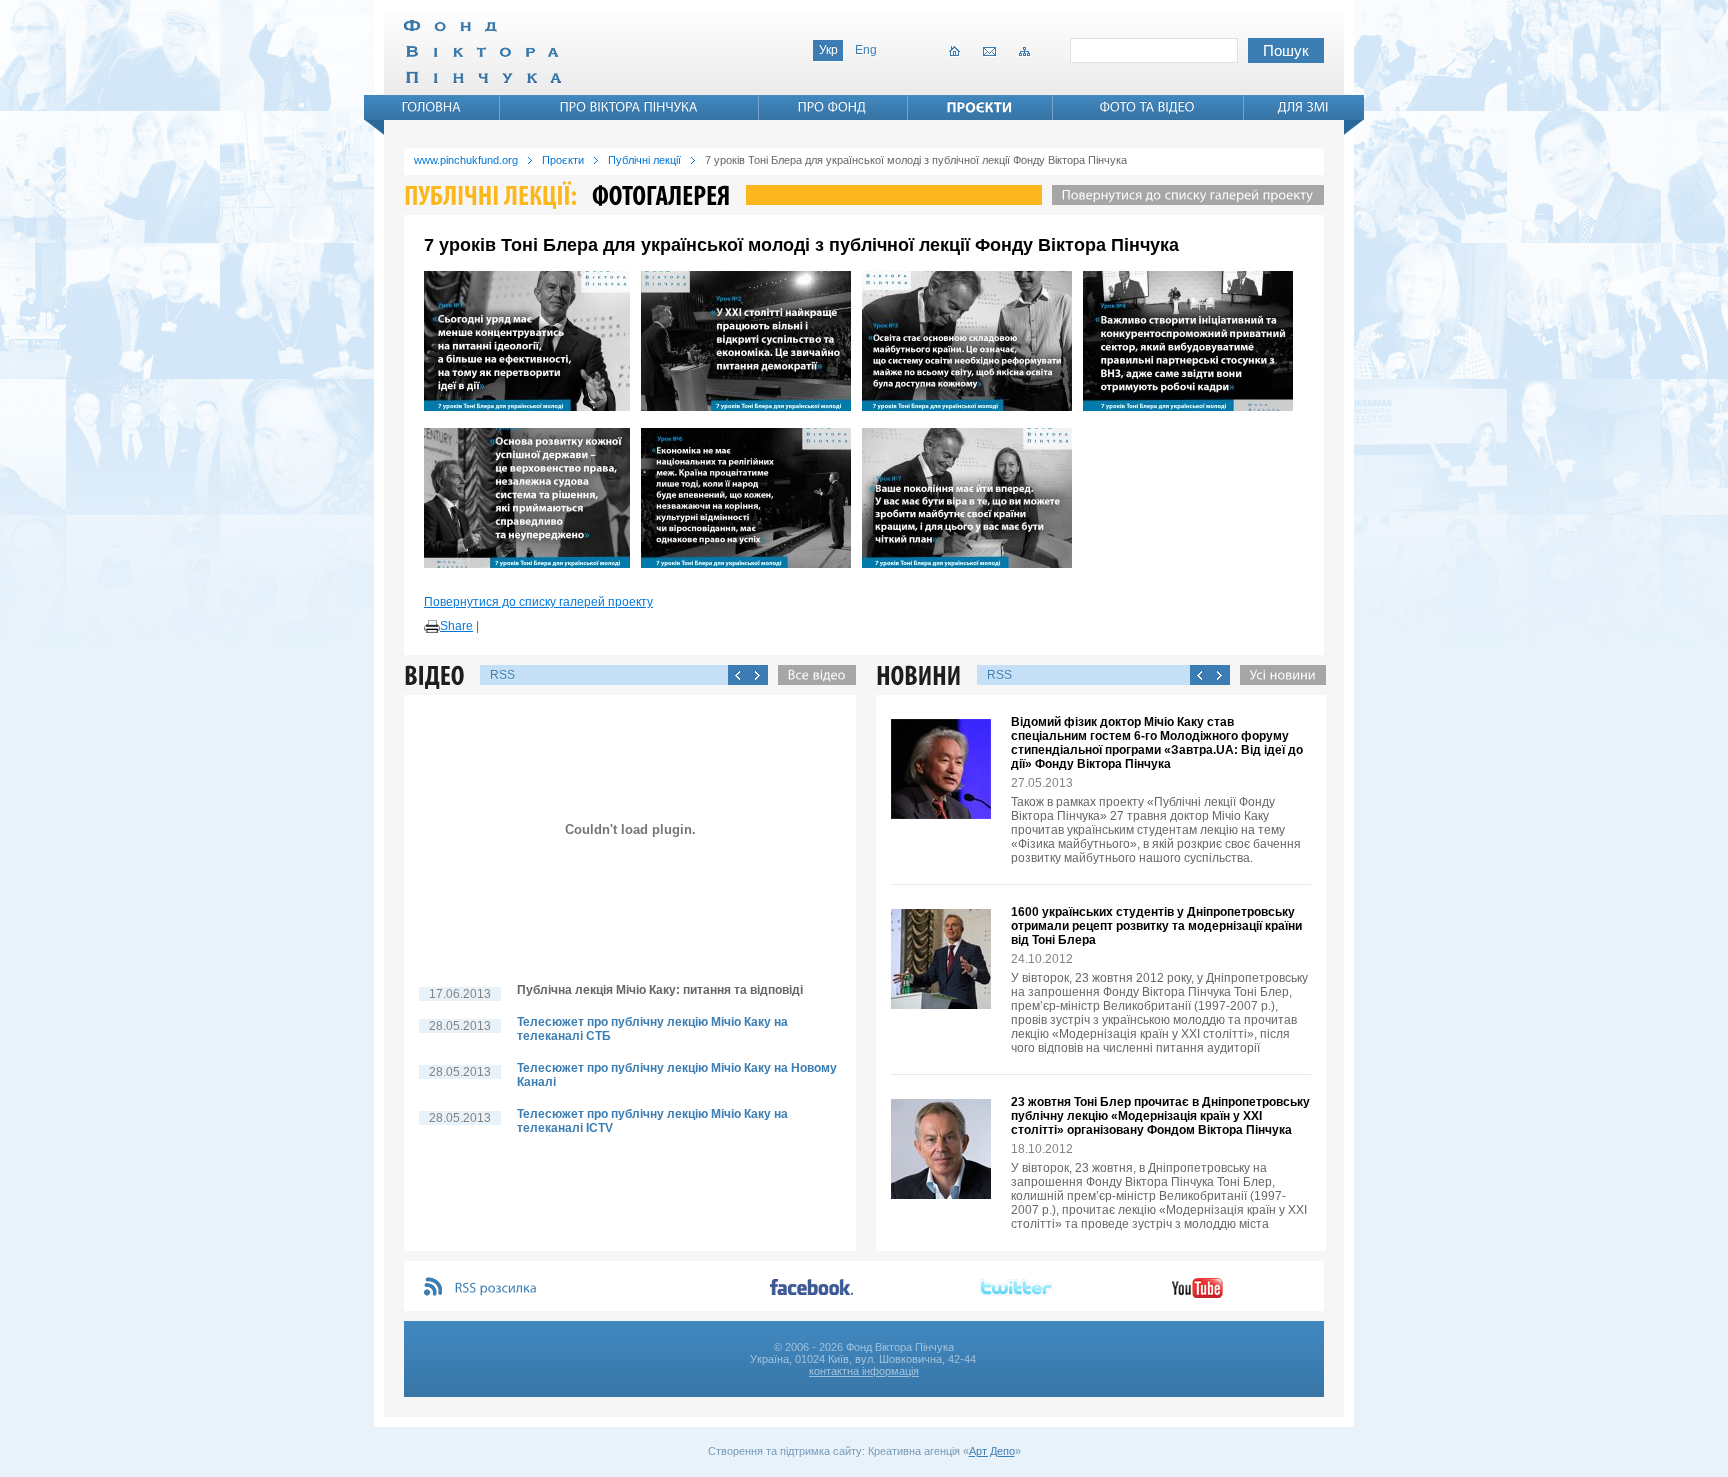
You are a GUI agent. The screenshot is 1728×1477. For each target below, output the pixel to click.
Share (456, 626)
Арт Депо (992, 1451)
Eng (866, 50)
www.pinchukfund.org (466, 160)
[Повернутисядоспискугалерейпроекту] (1183, 195)
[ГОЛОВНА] (432, 107)
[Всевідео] (812, 675)
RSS (502, 675)
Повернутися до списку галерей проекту (538, 602)
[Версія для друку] (432, 627)
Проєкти (563, 160)
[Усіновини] (1278, 675)
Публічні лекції (644, 160)
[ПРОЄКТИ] (980, 107)
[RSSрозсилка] (496, 1288)
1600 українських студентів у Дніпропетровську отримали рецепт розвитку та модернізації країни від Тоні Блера (1156, 926)
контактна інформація (864, 1371)
